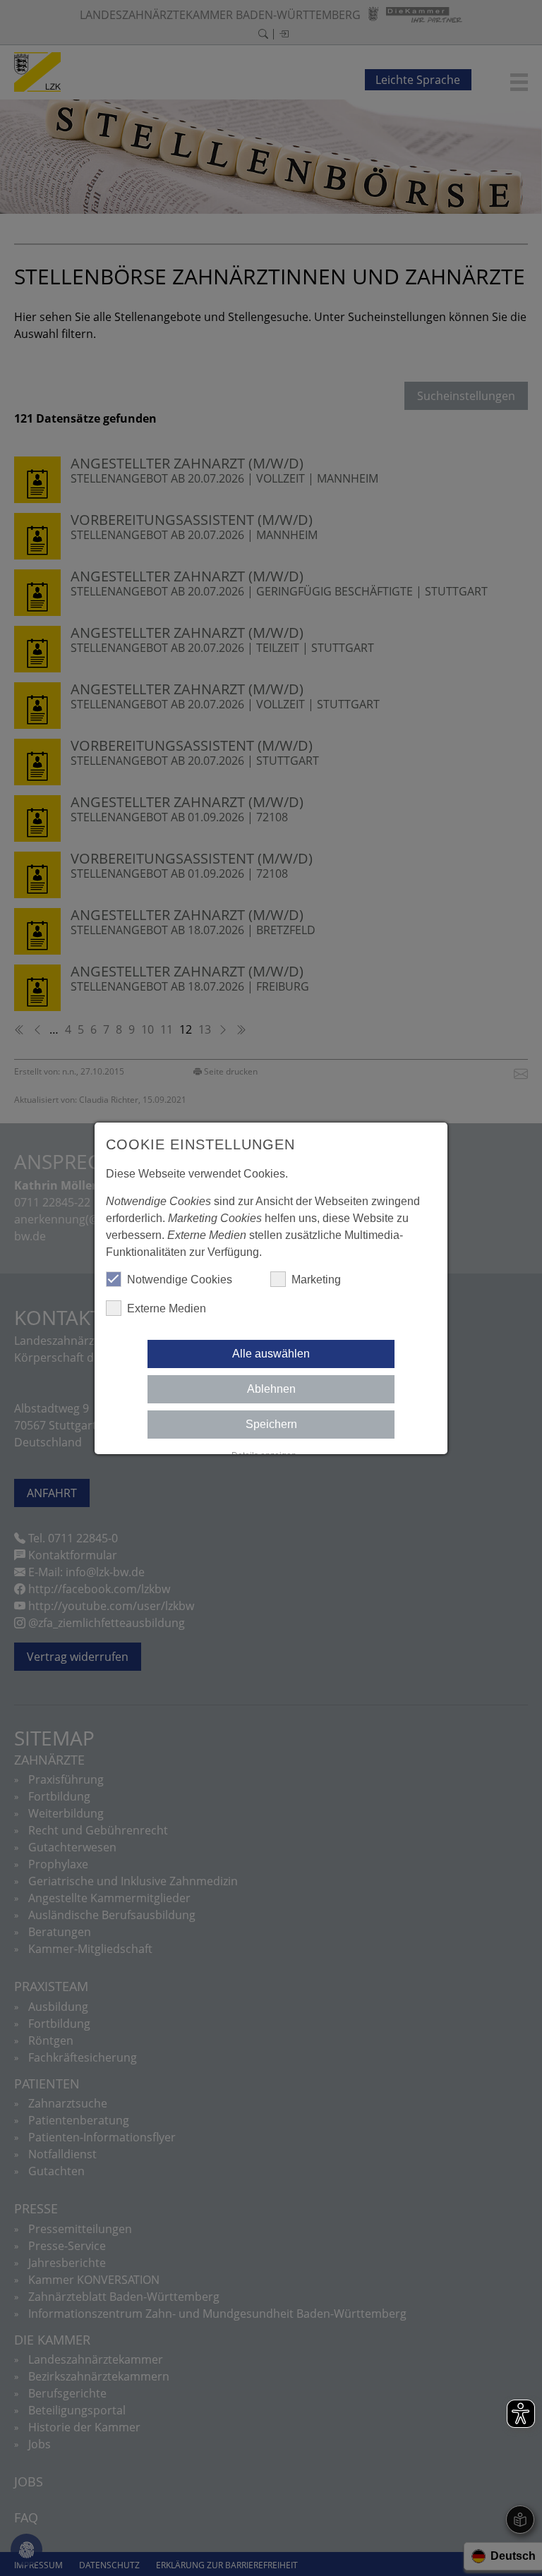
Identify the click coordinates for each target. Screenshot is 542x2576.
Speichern (271, 1424)
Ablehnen (271, 1389)
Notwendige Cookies (180, 1280)
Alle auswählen (271, 1354)
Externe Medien (167, 1308)
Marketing (316, 1280)
